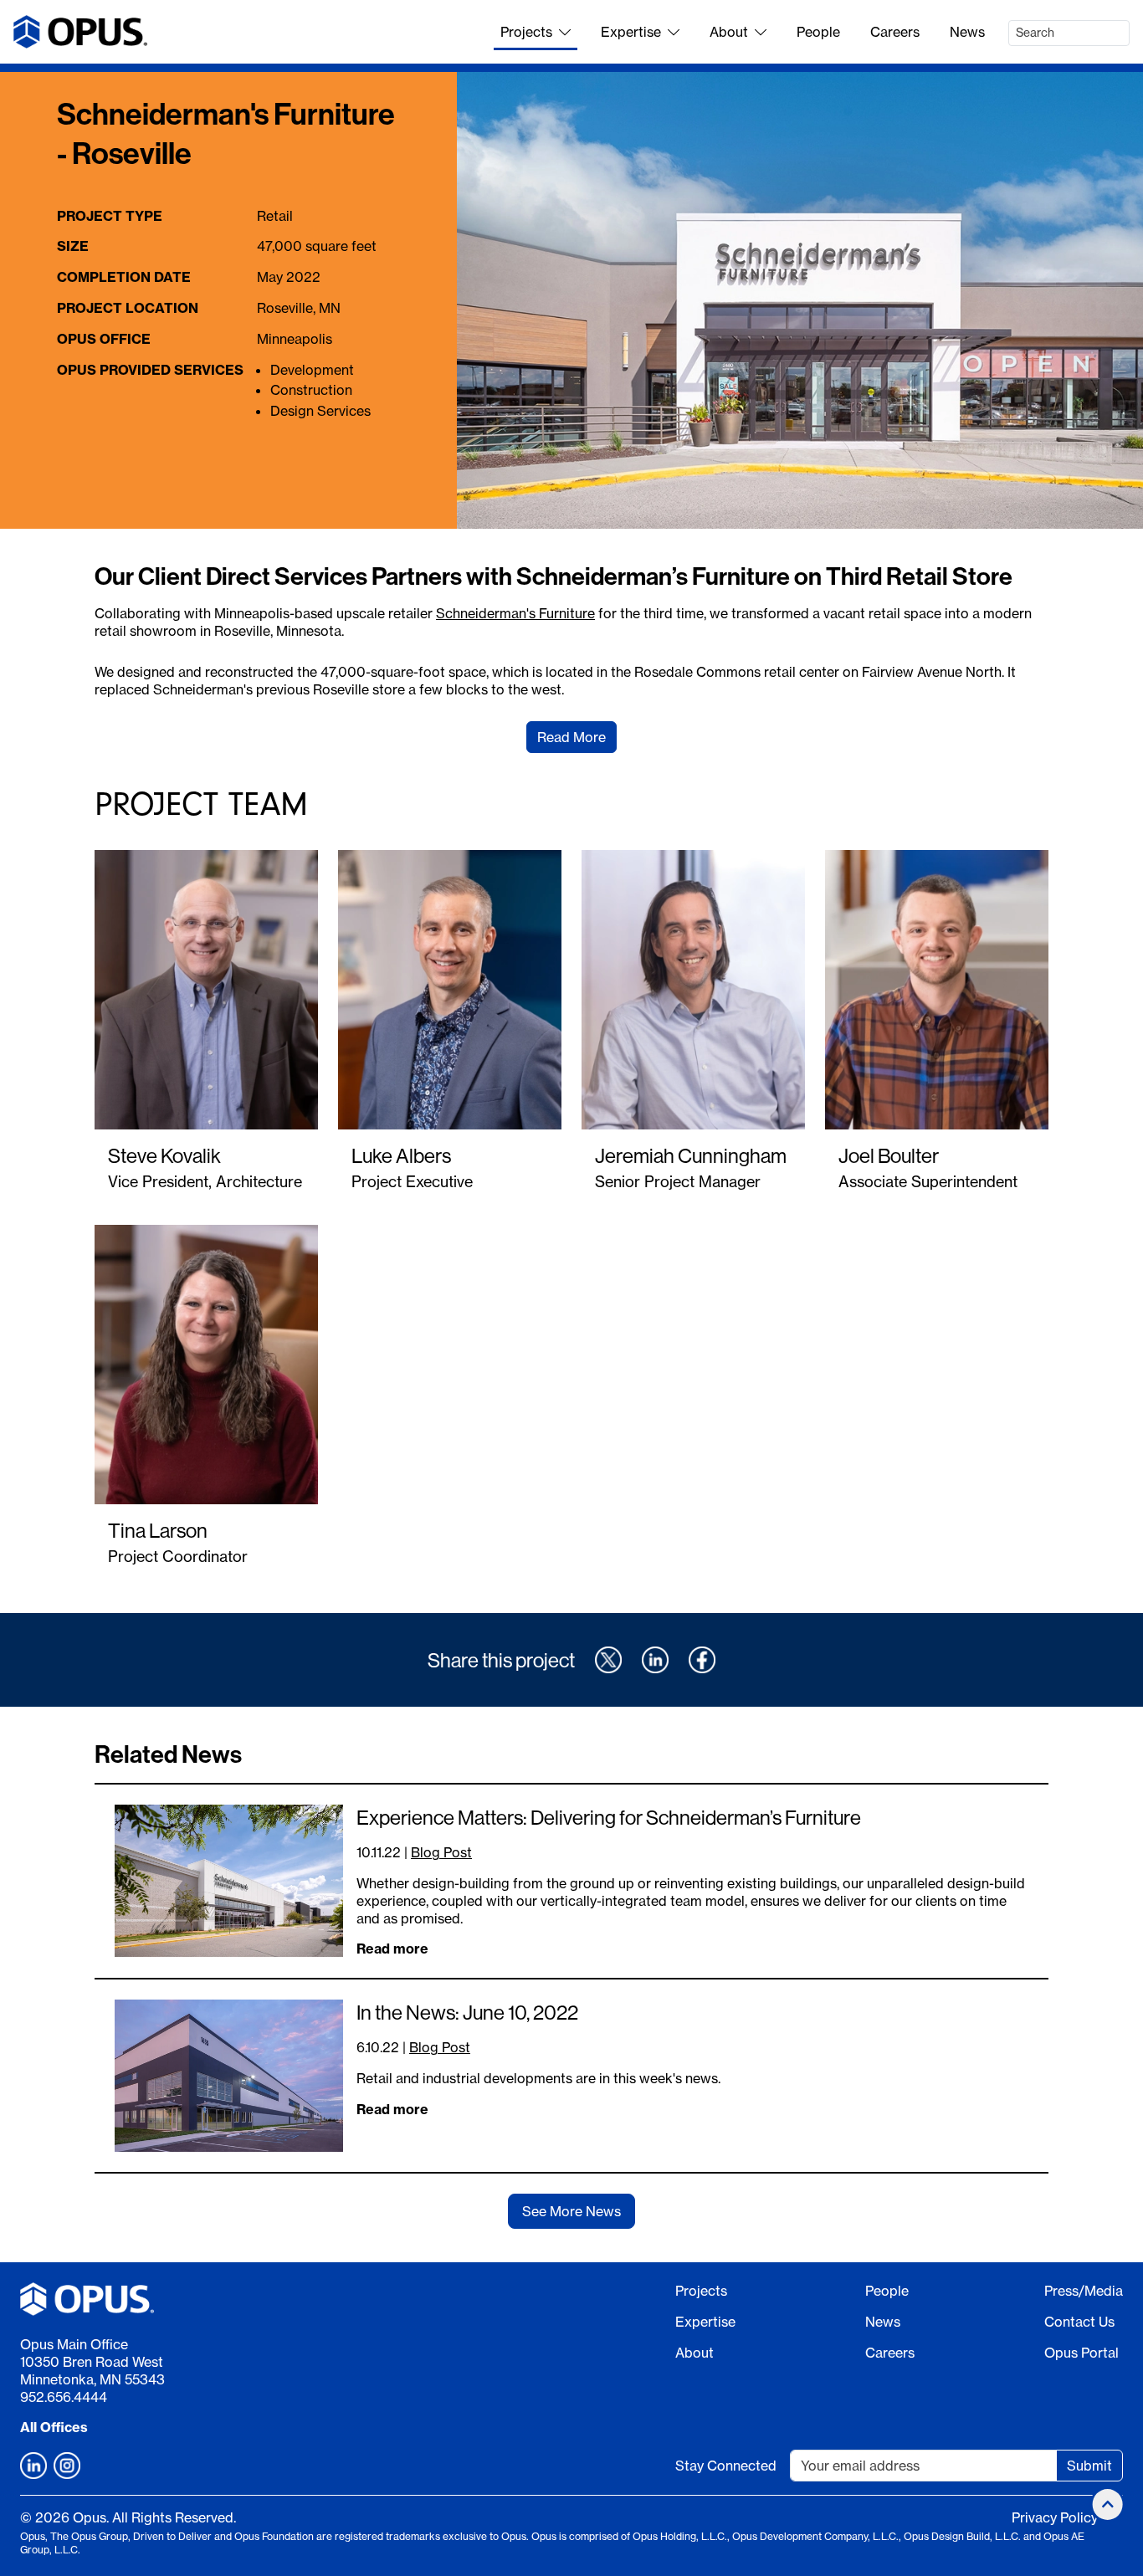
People (818, 32)
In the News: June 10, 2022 (467, 2012)
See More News (571, 2211)
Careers (895, 32)
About (729, 32)
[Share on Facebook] (702, 1660)
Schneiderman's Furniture (515, 613)
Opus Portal (1081, 2353)
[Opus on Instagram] (67, 2466)
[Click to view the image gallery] (800, 301)
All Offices (54, 2427)
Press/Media (1084, 2291)
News (967, 32)
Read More (571, 737)
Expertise (631, 32)
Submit (1089, 2466)
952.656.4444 (64, 2397)
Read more (392, 1949)
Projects (526, 32)
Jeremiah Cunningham (691, 1155)
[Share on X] (608, 1660)
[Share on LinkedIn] (655, 1660)
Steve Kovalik (164, 1155)
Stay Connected (726, 2466)
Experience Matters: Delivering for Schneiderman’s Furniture (609, 1817)
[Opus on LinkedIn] (33, 2466)
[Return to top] (1108, 2504)
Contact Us (1079, 2322)
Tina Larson (158, 1530)
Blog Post (441, 1852)
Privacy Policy (1055, 2517)
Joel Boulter (889, 1155)
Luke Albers (401, 1155)
